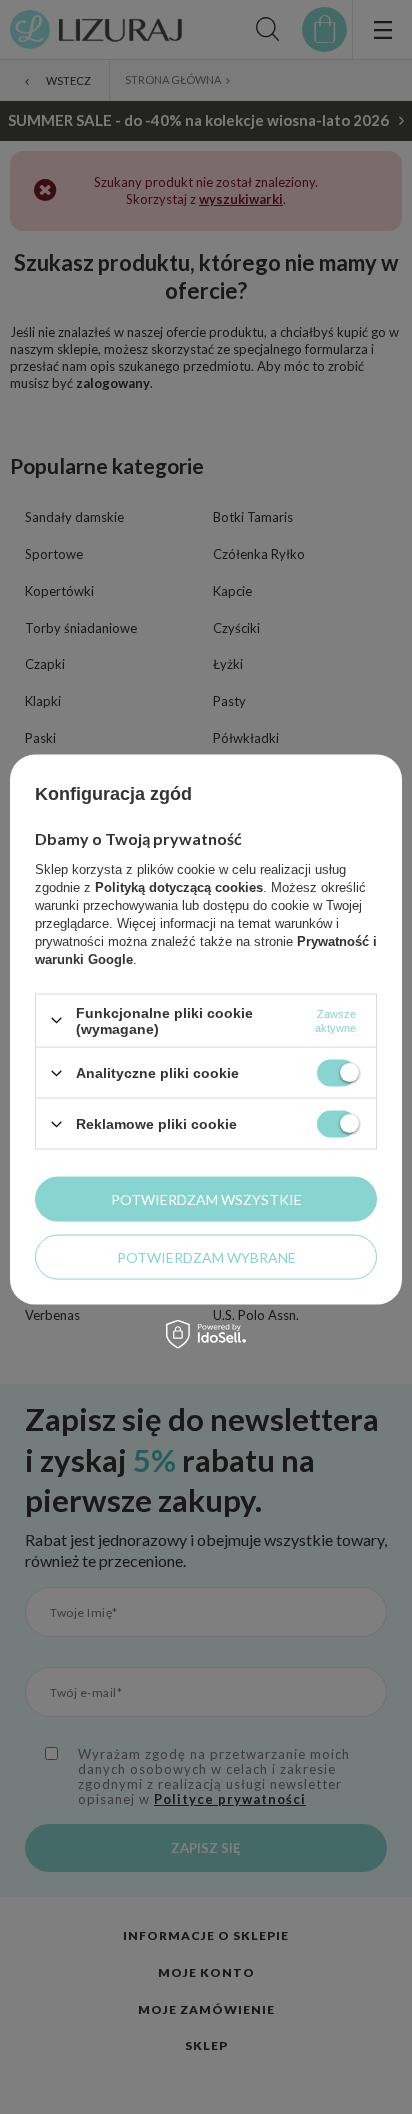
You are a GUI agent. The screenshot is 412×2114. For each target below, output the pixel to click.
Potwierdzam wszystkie (206, 1198)
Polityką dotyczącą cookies (179, 886)
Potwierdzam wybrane (206, 1256)
